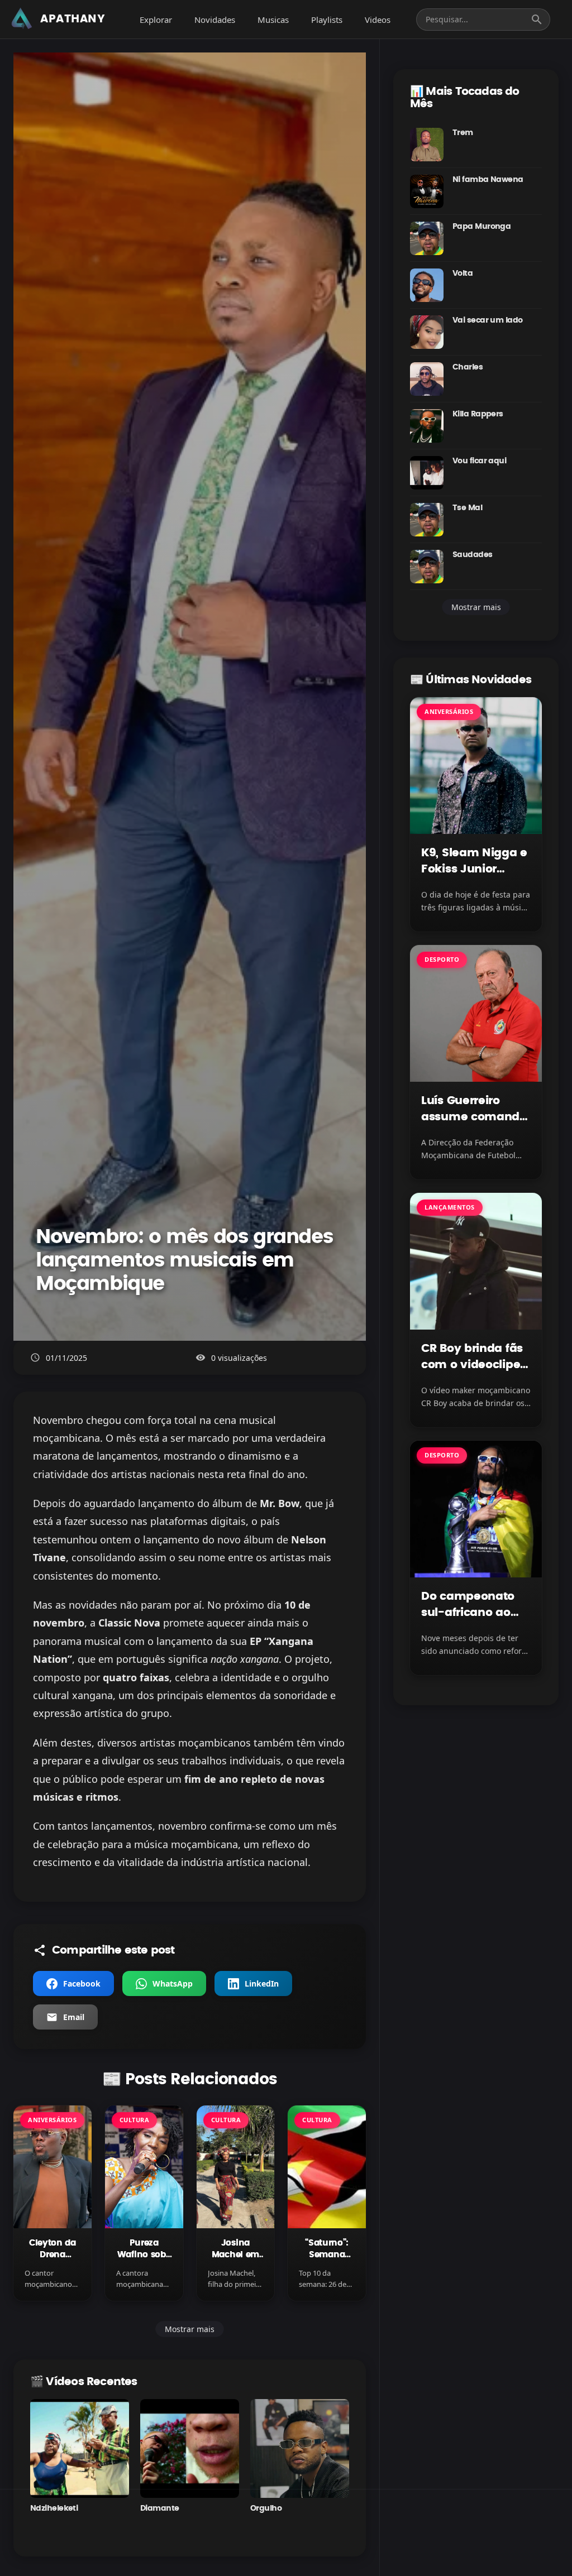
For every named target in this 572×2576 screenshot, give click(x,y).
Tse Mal (467, 508)
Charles (468, 367)
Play (80, 2449)
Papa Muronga (482, 227)
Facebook (82, 1983)
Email (74, 2017)
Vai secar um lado (487, 320)
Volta (463, 274)
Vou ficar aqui (479, 461)
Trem (463, 133)
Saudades (473, 555)
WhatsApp (173, 1983)
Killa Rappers (478, 414)
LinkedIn (262, 1983)
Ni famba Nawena (488, 180)
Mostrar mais (190, 2329)
